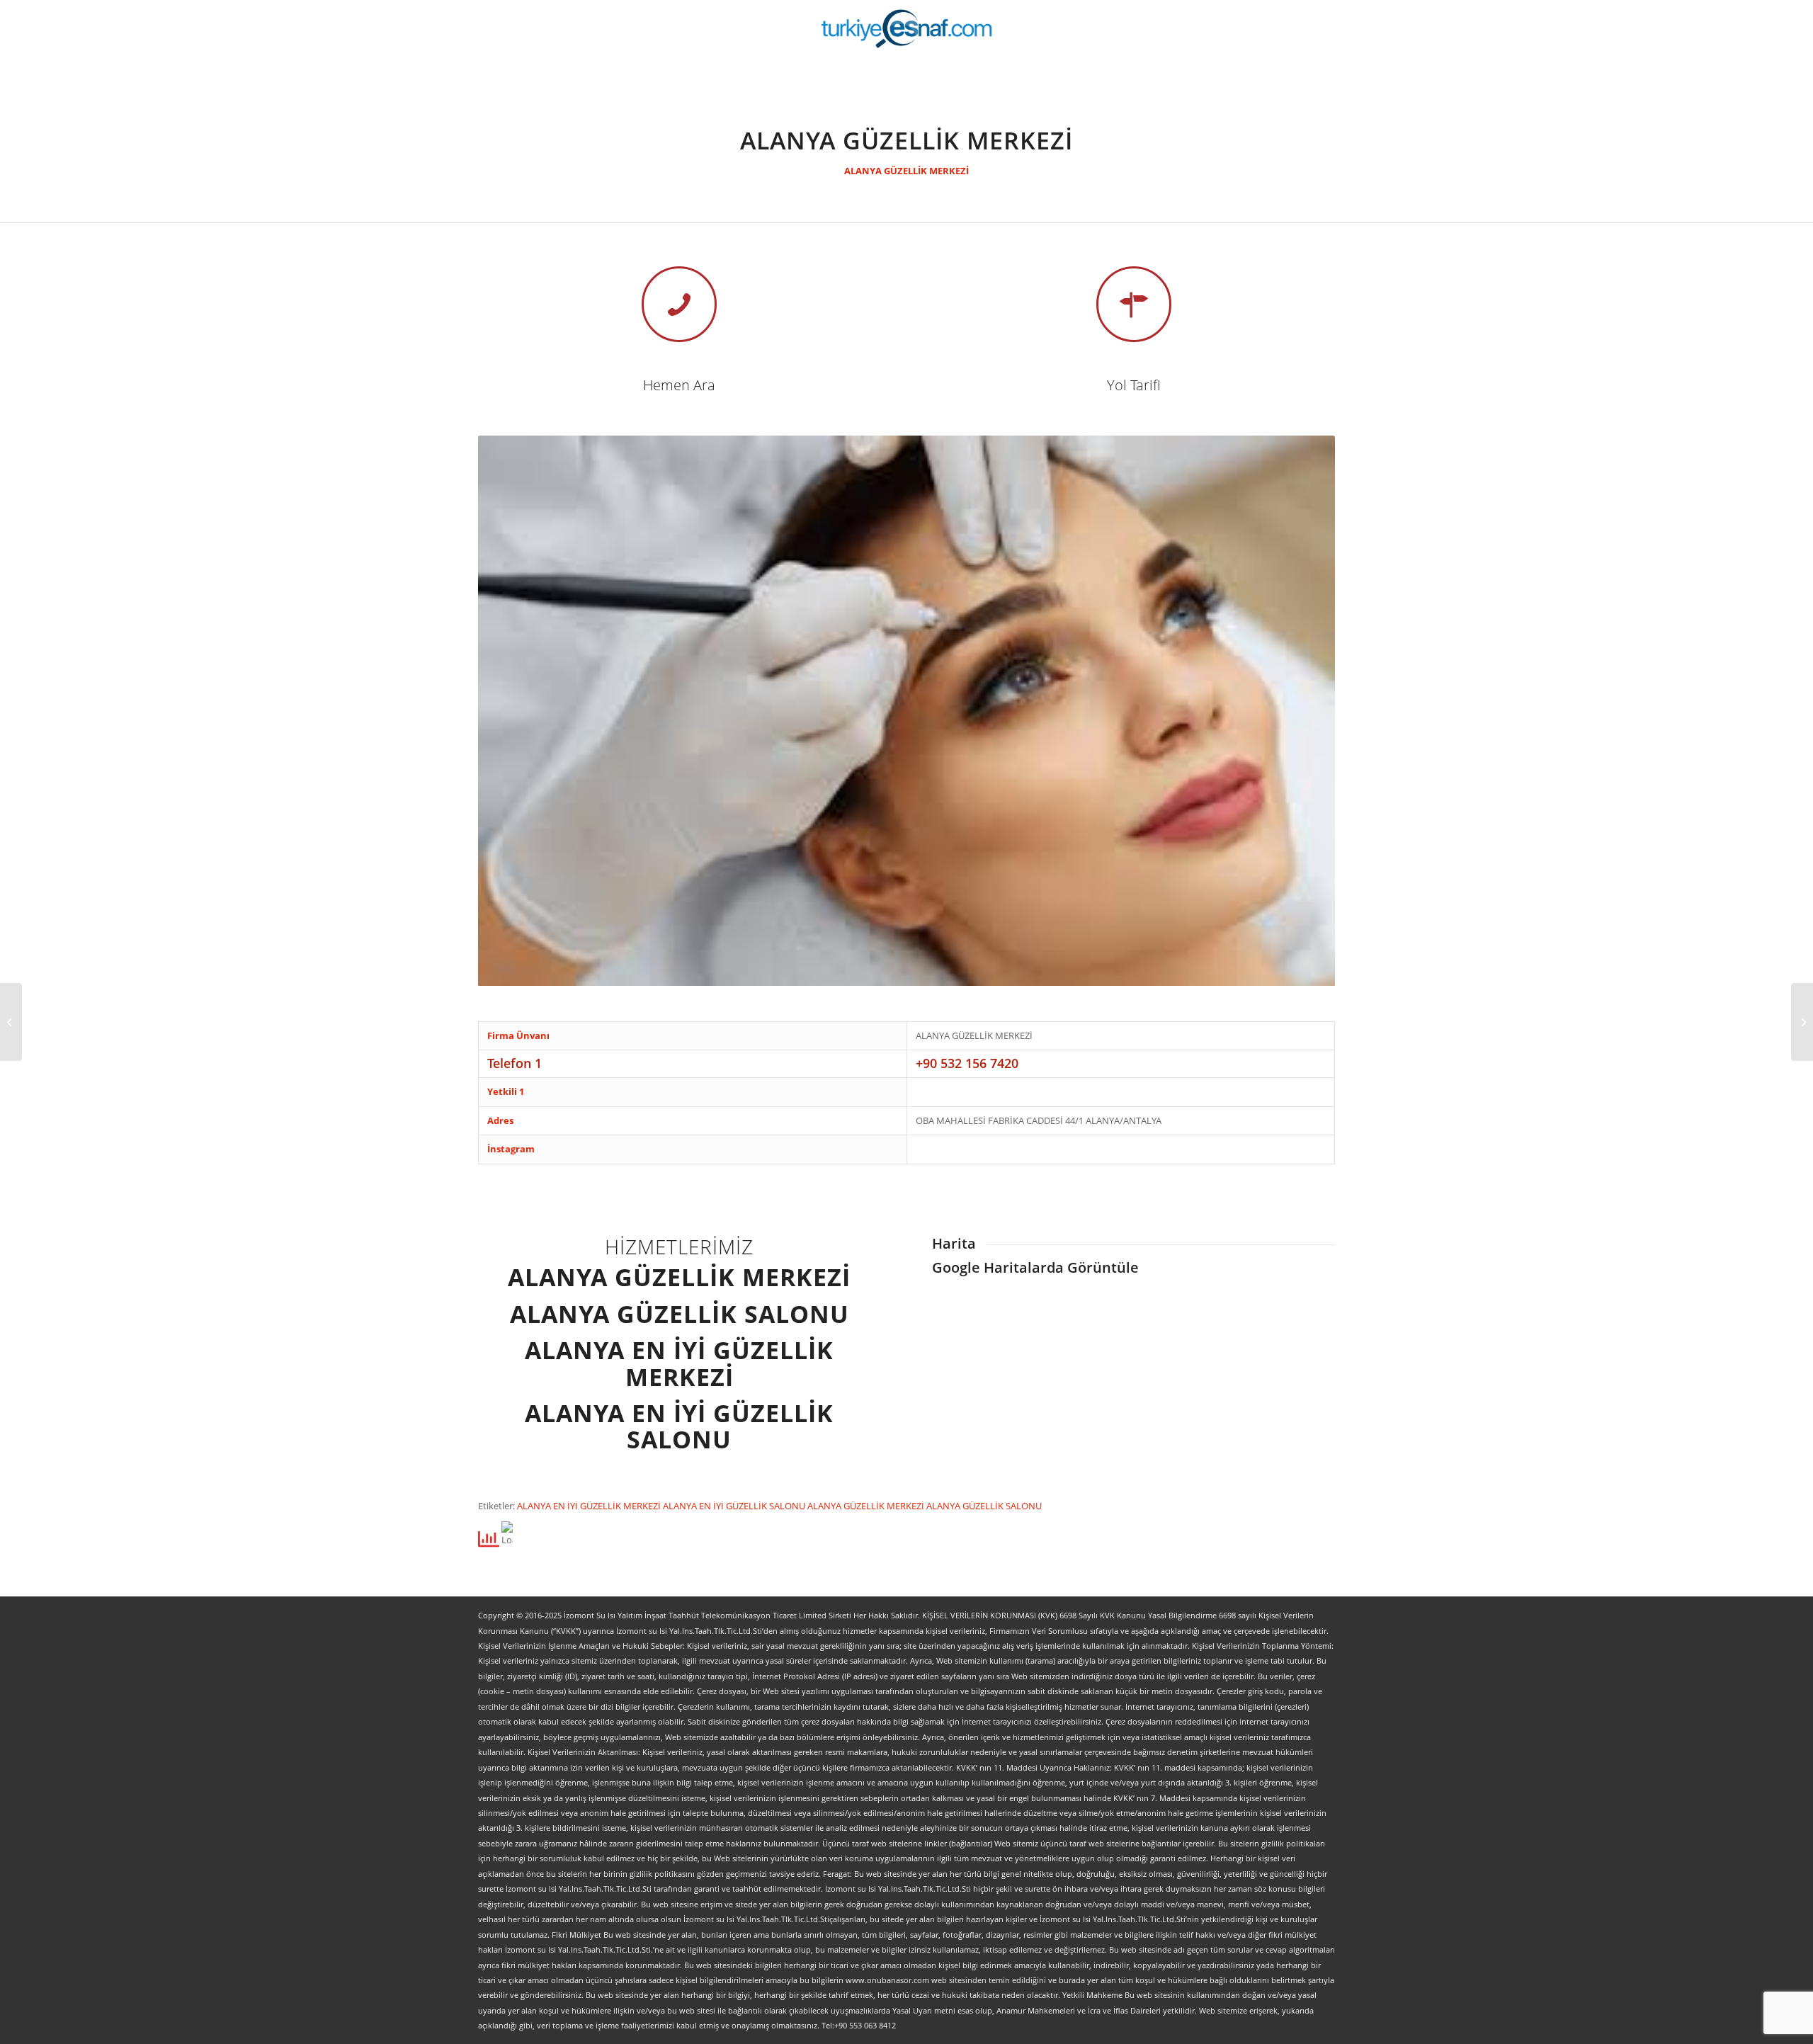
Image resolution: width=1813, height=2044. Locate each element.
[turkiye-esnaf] (907, 28)
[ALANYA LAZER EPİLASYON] (11, 1022)
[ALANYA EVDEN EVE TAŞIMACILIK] (1802, 1022)
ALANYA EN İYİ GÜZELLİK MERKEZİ (590, 1506)
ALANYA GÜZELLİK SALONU (984, 1506)
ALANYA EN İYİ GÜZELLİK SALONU (735, 1506)
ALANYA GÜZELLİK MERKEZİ (906, 171)
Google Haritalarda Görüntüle (1035, 1267)
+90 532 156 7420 (967, 1063)
